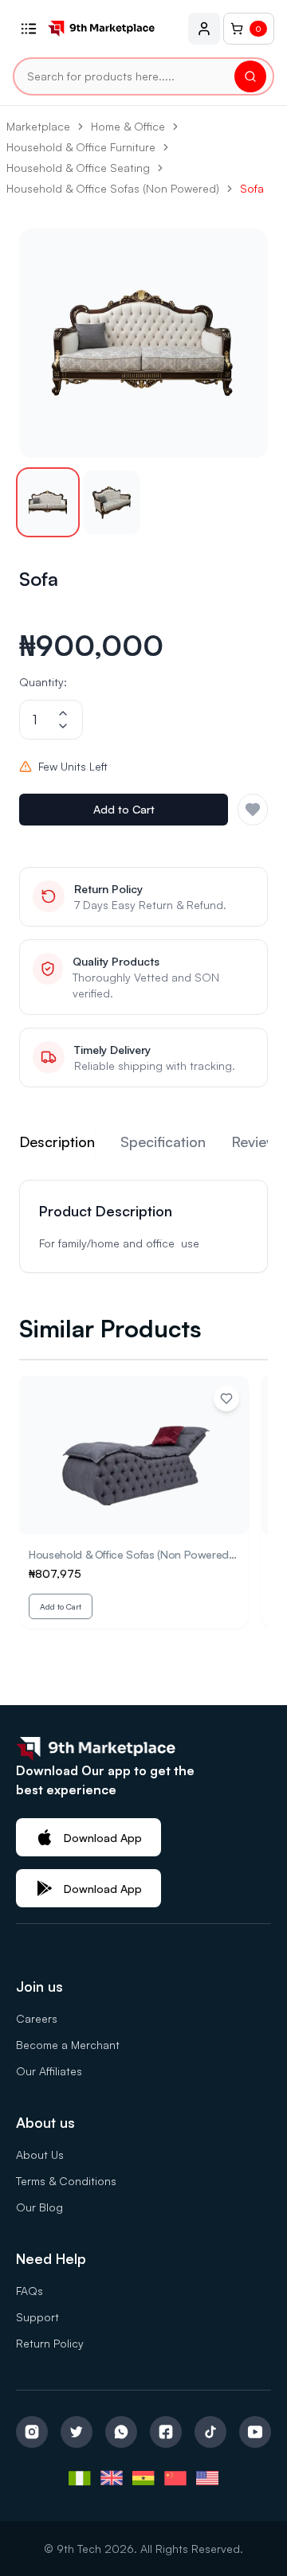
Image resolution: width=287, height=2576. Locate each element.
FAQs (29, 2291)
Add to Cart (124, 809)
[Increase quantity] (63, 713)
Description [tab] (57, 1142)
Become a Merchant (68, 2045)
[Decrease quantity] (63, 726)
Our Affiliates (49, 2071)
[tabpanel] (143, 1226)
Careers (37, 2018)
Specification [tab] (163, 1142)
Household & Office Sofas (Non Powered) (113, 188)
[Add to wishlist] (226, 1399)
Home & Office (128, 126)
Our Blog (39, 2207)
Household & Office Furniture (81, 147)
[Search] (250, 76)
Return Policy (50, 2343)
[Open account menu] (204, 29)
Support (37, 2317)
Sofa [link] (252, 188)
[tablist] (143, 1145)
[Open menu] (29, 29)
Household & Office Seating (78, 168)
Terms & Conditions (66, 2181)
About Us (40, 2154)
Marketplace (38, 126)
